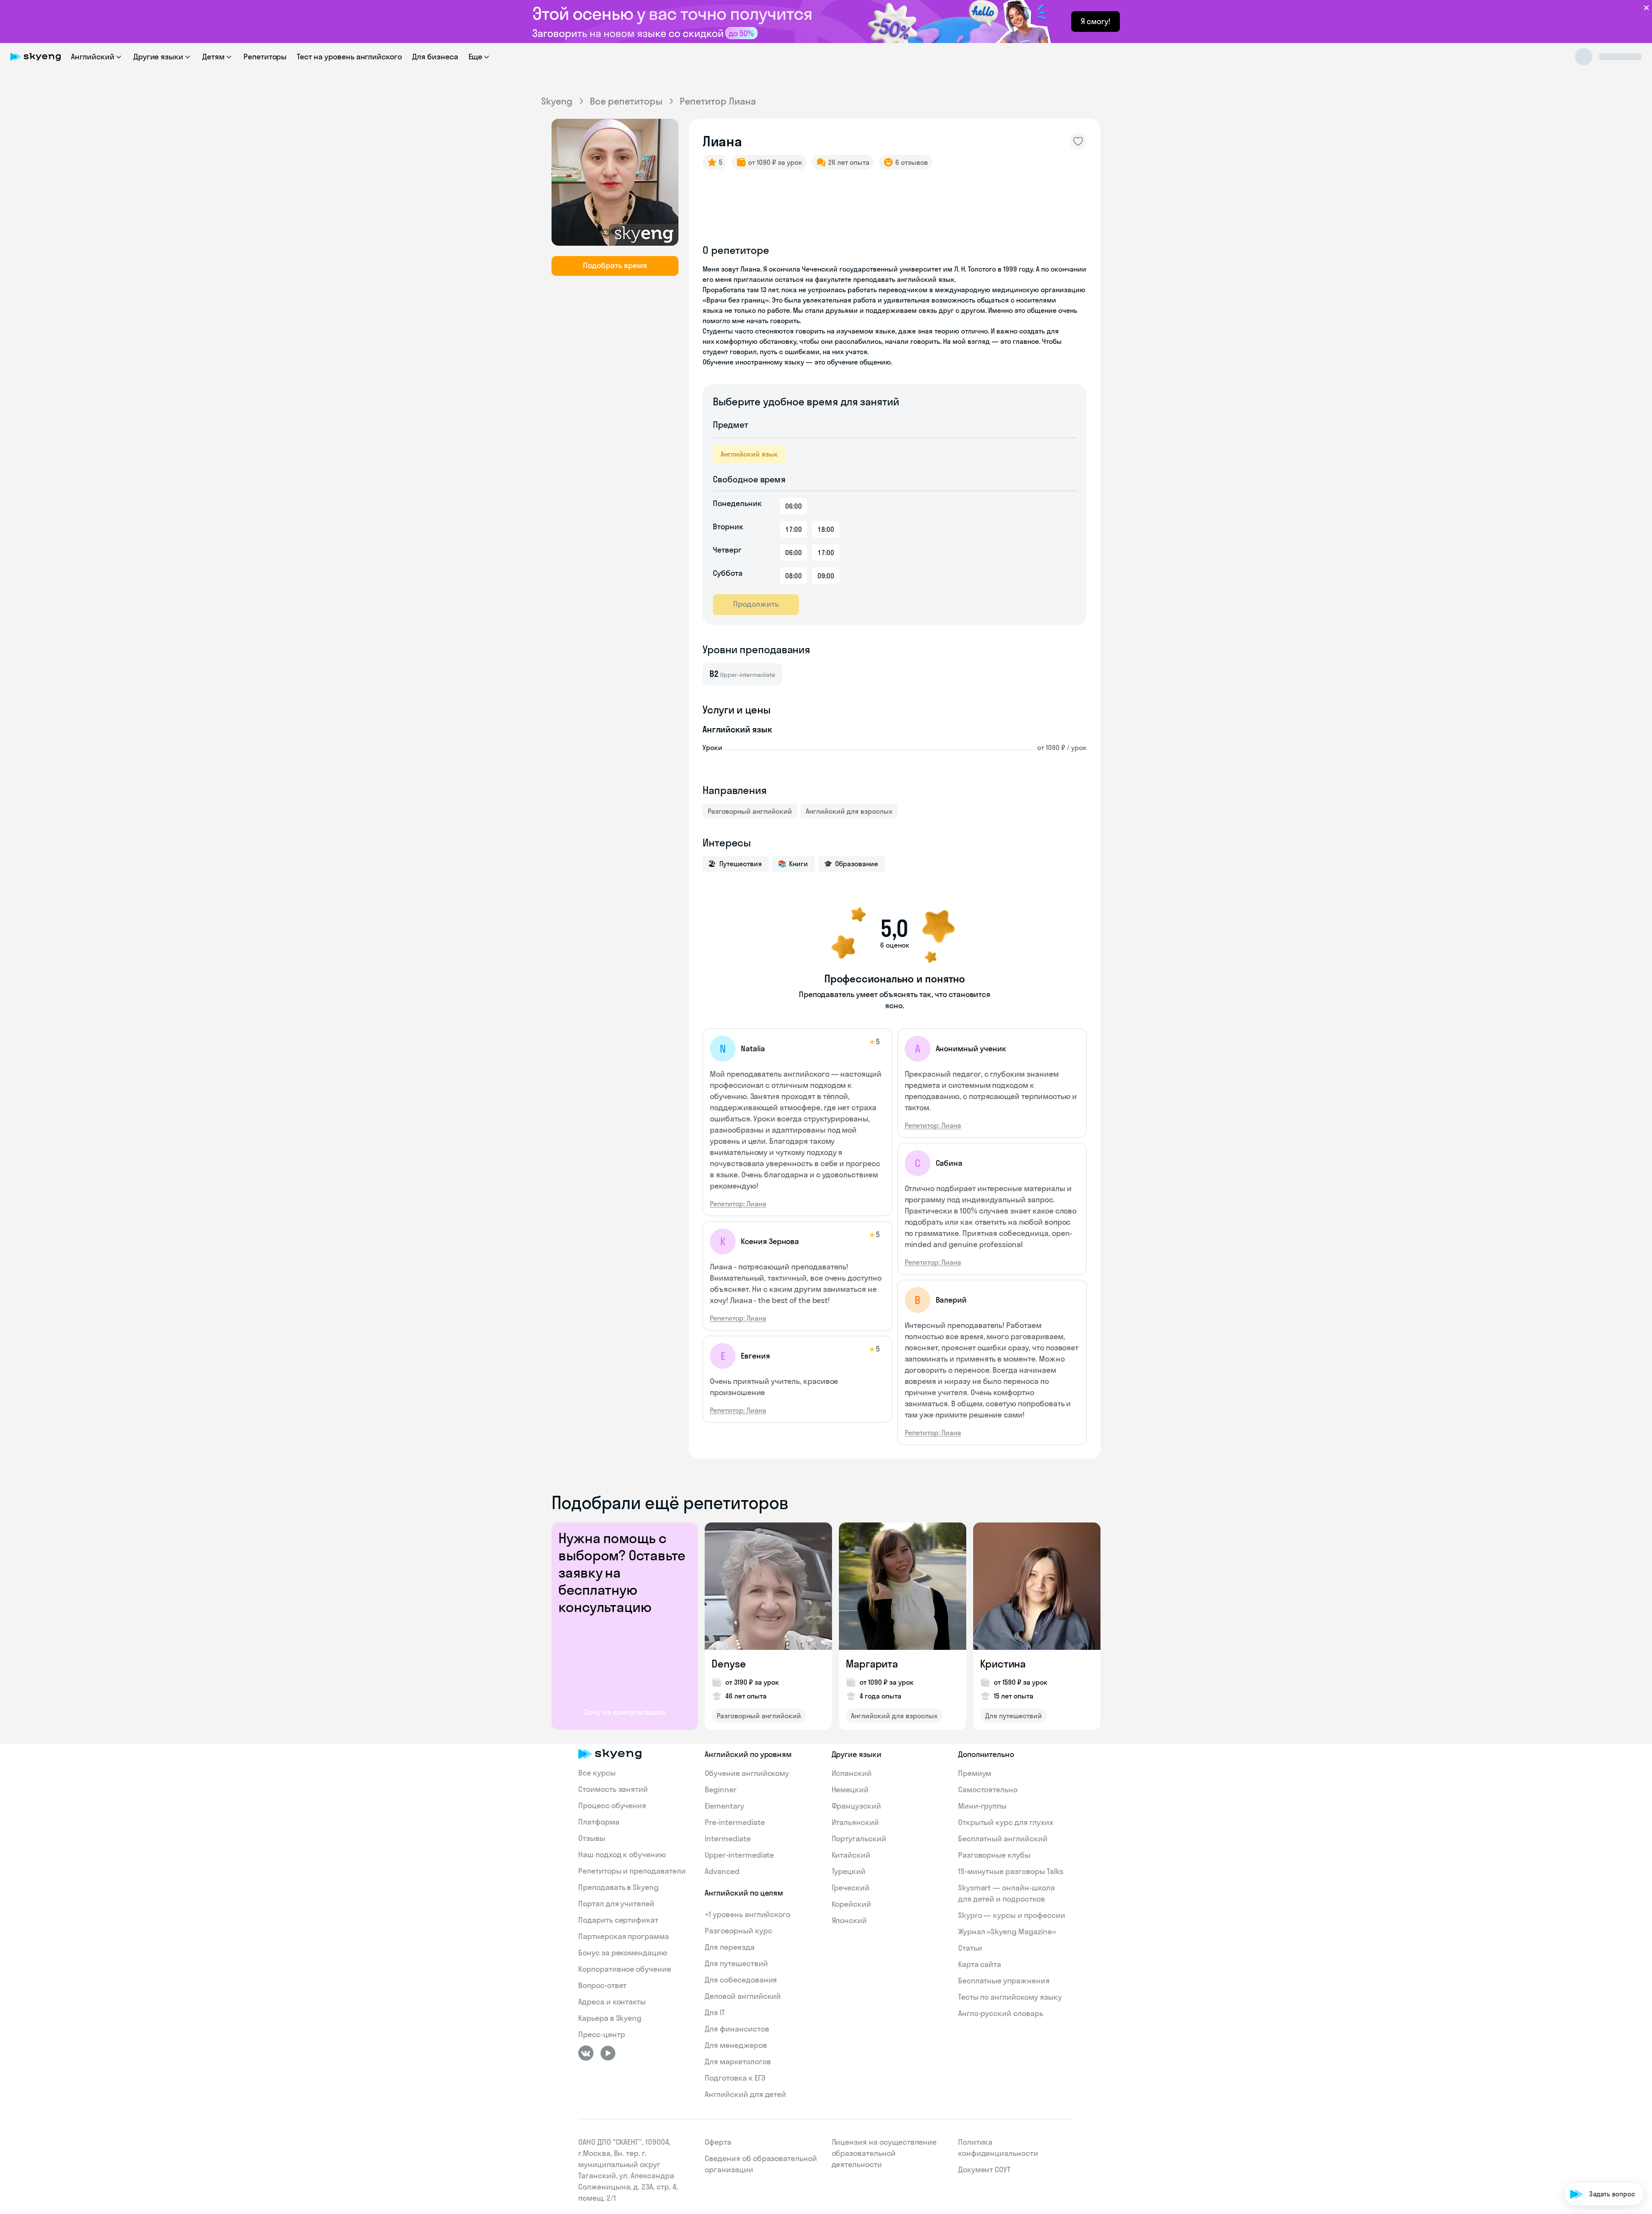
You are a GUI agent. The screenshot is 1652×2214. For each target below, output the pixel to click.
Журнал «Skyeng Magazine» (1007, 1931)
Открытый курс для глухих (1006, 1822)
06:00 (794, 506)
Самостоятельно (988, 1789)
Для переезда (729, 1947)
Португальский (859, 1839)
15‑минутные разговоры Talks (1011, 1871)
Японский (849, 1920)
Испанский (852, 1773)
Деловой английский (743, 1996)
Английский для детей (745, 2094)
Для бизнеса (435, 57)
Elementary (724, 1806)
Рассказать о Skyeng (1604, 2119)
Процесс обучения (612, 1805)
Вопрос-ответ (602, 1985)
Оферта (718, 2142)
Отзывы (592, 1838)
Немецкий (850, 1789)
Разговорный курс (738, 1931)
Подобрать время (615, 265)
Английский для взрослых (849, 811)
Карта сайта (980, 1964)
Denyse (729, 1664)
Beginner (721, 1789)
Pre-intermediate (735, 1822)
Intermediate (727, 1839)
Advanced (722, 1871)
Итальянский (855, 1822)
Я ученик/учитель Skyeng (1597, 2168)
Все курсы (597, 1773)
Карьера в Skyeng (610, 2018)
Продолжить (756, 604)
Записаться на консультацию (1590, 2144)
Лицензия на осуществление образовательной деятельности (884, 2153)
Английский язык (749, 454)
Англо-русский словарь (1001, 2013)
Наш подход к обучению (622, 1854)
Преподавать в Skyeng (618, 1887)
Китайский (851, 1855)
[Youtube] (608, 2053)
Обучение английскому (747, 1773)
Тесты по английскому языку (1010, 1997)
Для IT (715, 2012)
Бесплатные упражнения (1004, 1981)
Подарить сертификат (618, 1920)
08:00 (794, 576)
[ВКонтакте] (586, 2053)
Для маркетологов (738, 2061)
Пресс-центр (601, 2034)
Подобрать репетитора (1600, 2095)
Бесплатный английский (1003, 1839)
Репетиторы (265, 57)
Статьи (970, 1948)
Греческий (851, 1888)
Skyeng (557, 101)
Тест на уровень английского (349, 57)
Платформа (599, 1822)
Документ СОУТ (984, 2169)
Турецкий (849, 1871)
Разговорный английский (750, 811)
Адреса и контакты (612, 2002)
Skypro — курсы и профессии (1012, 1915)
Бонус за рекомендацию (623, 1953)
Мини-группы (982, 1806)
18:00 (826, 529)
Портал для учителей (616, 1904)
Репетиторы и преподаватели (632, 1871)
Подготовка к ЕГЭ (735, 2078)
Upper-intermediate (739, 1855)
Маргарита (872, 1664)
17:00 (794, 529)
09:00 (826, 576)
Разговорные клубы (994, 1855)
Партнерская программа (624, 1936)
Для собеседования (741, 1980)
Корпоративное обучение (625, 1969)
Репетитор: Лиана (738, 1204)
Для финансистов (737, 2029)
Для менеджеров (736, 2045)
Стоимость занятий (613, 1789)
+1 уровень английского (747, 1914)
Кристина (1003, 1664)
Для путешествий (1014, 1716)
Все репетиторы (626, 101)
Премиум (975, 1773)
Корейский (852, 1904)
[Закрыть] (1642, 2049)
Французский (856, 1806)
